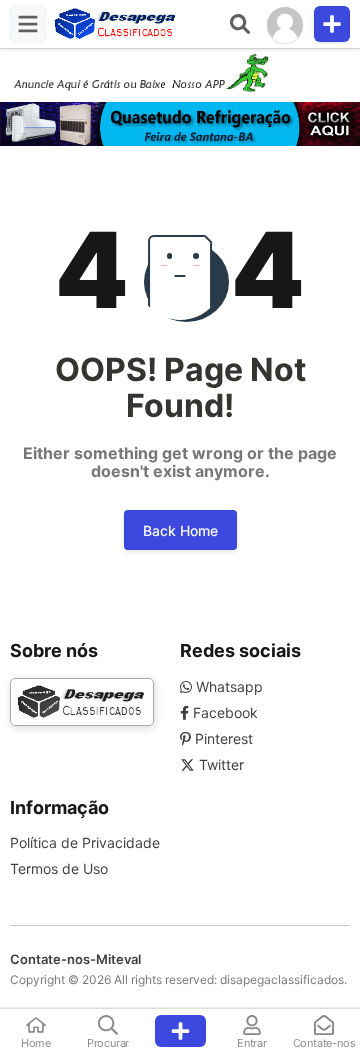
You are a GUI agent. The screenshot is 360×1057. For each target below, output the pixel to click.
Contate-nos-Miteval (75, 959)
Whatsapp (227, 686)
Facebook (223, 712)
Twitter (219, 764)
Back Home (180, 530)
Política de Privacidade (85, 842)
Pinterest (222, 738)
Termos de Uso (59, 868)
